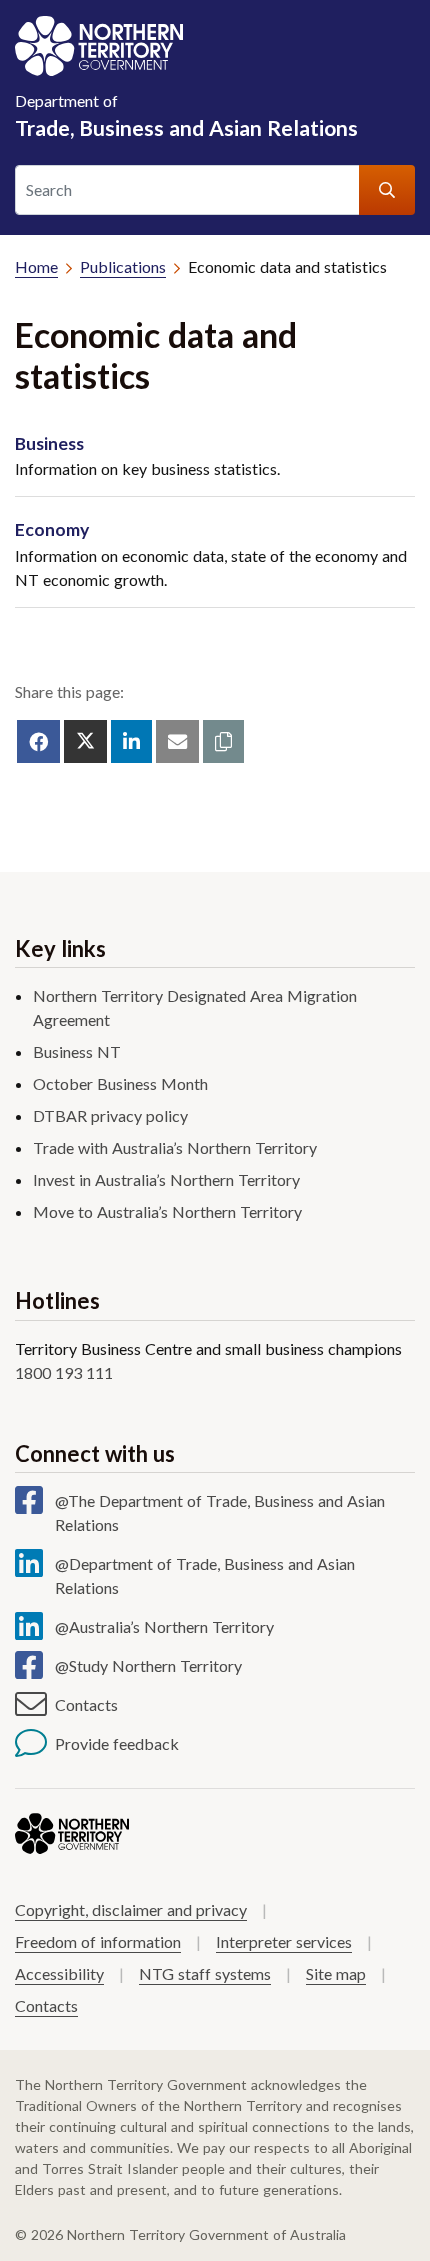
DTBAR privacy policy (110, 1115)
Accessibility (59, 1973)
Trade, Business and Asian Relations (186, 115)
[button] (223, 741)
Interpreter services (284, 1941)
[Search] (387, 190)
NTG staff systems (205, 1973)
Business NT (77, 1051)
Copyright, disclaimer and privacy (131, 1909)
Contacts (86, 1704)
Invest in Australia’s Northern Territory (166, 1179)
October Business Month (120, 1083)
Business (49, 443)
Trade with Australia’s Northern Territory (175, 1147)
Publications (123, 266)
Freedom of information (98, 1941)
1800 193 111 (64, 1372)
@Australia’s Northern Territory (164, 1626)
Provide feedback (117, 1743)
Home (36, 266)
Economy (52, 529)
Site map (336, 1973)
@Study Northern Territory (148, 1665)
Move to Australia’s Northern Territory (167, 1211)
